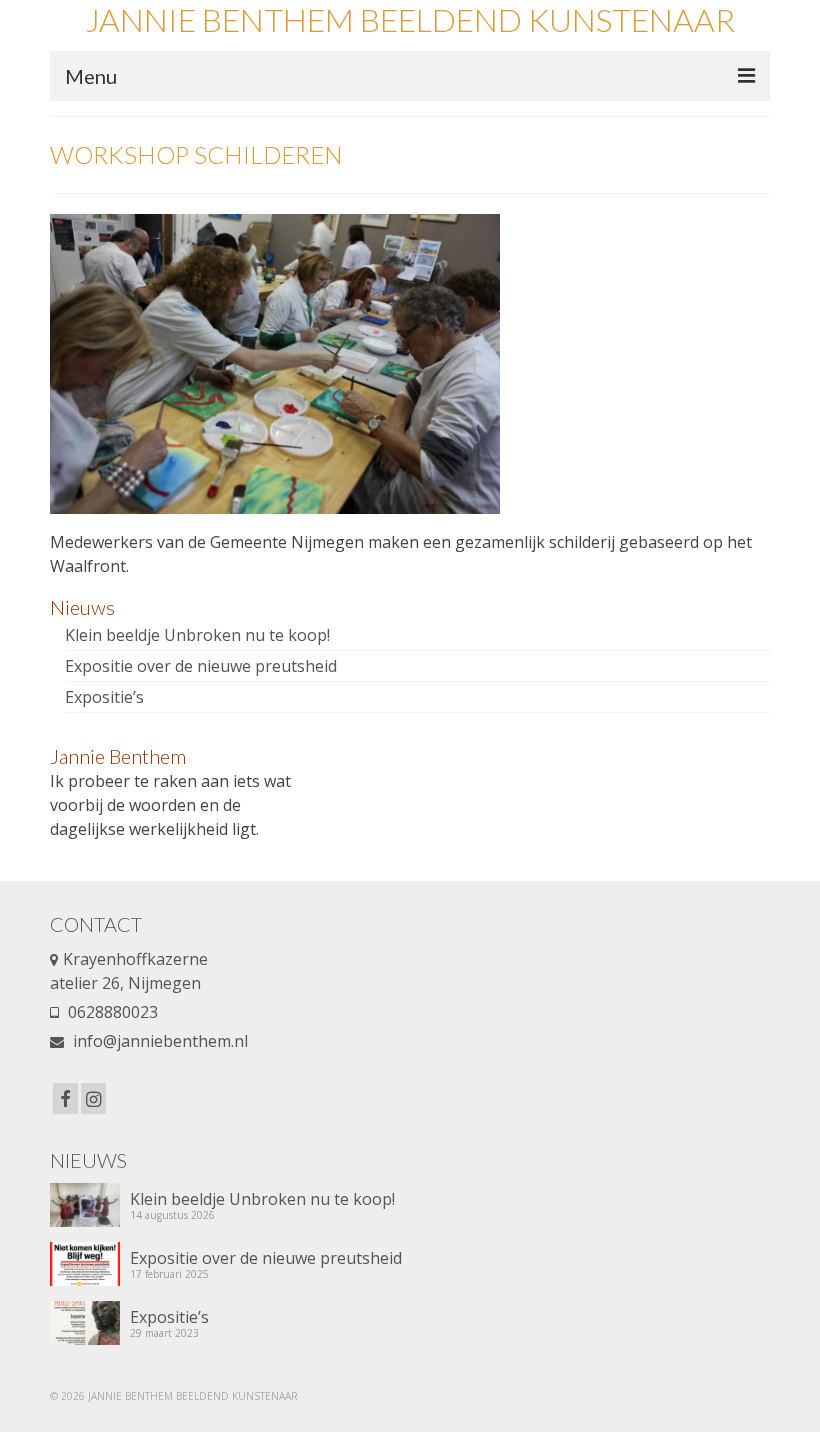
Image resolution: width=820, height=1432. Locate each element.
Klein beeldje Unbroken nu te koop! (197, 635)
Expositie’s (104, 697)
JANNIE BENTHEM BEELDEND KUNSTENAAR (410, 19)
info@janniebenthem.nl (158, 1041)
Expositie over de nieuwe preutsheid (201, 666)
